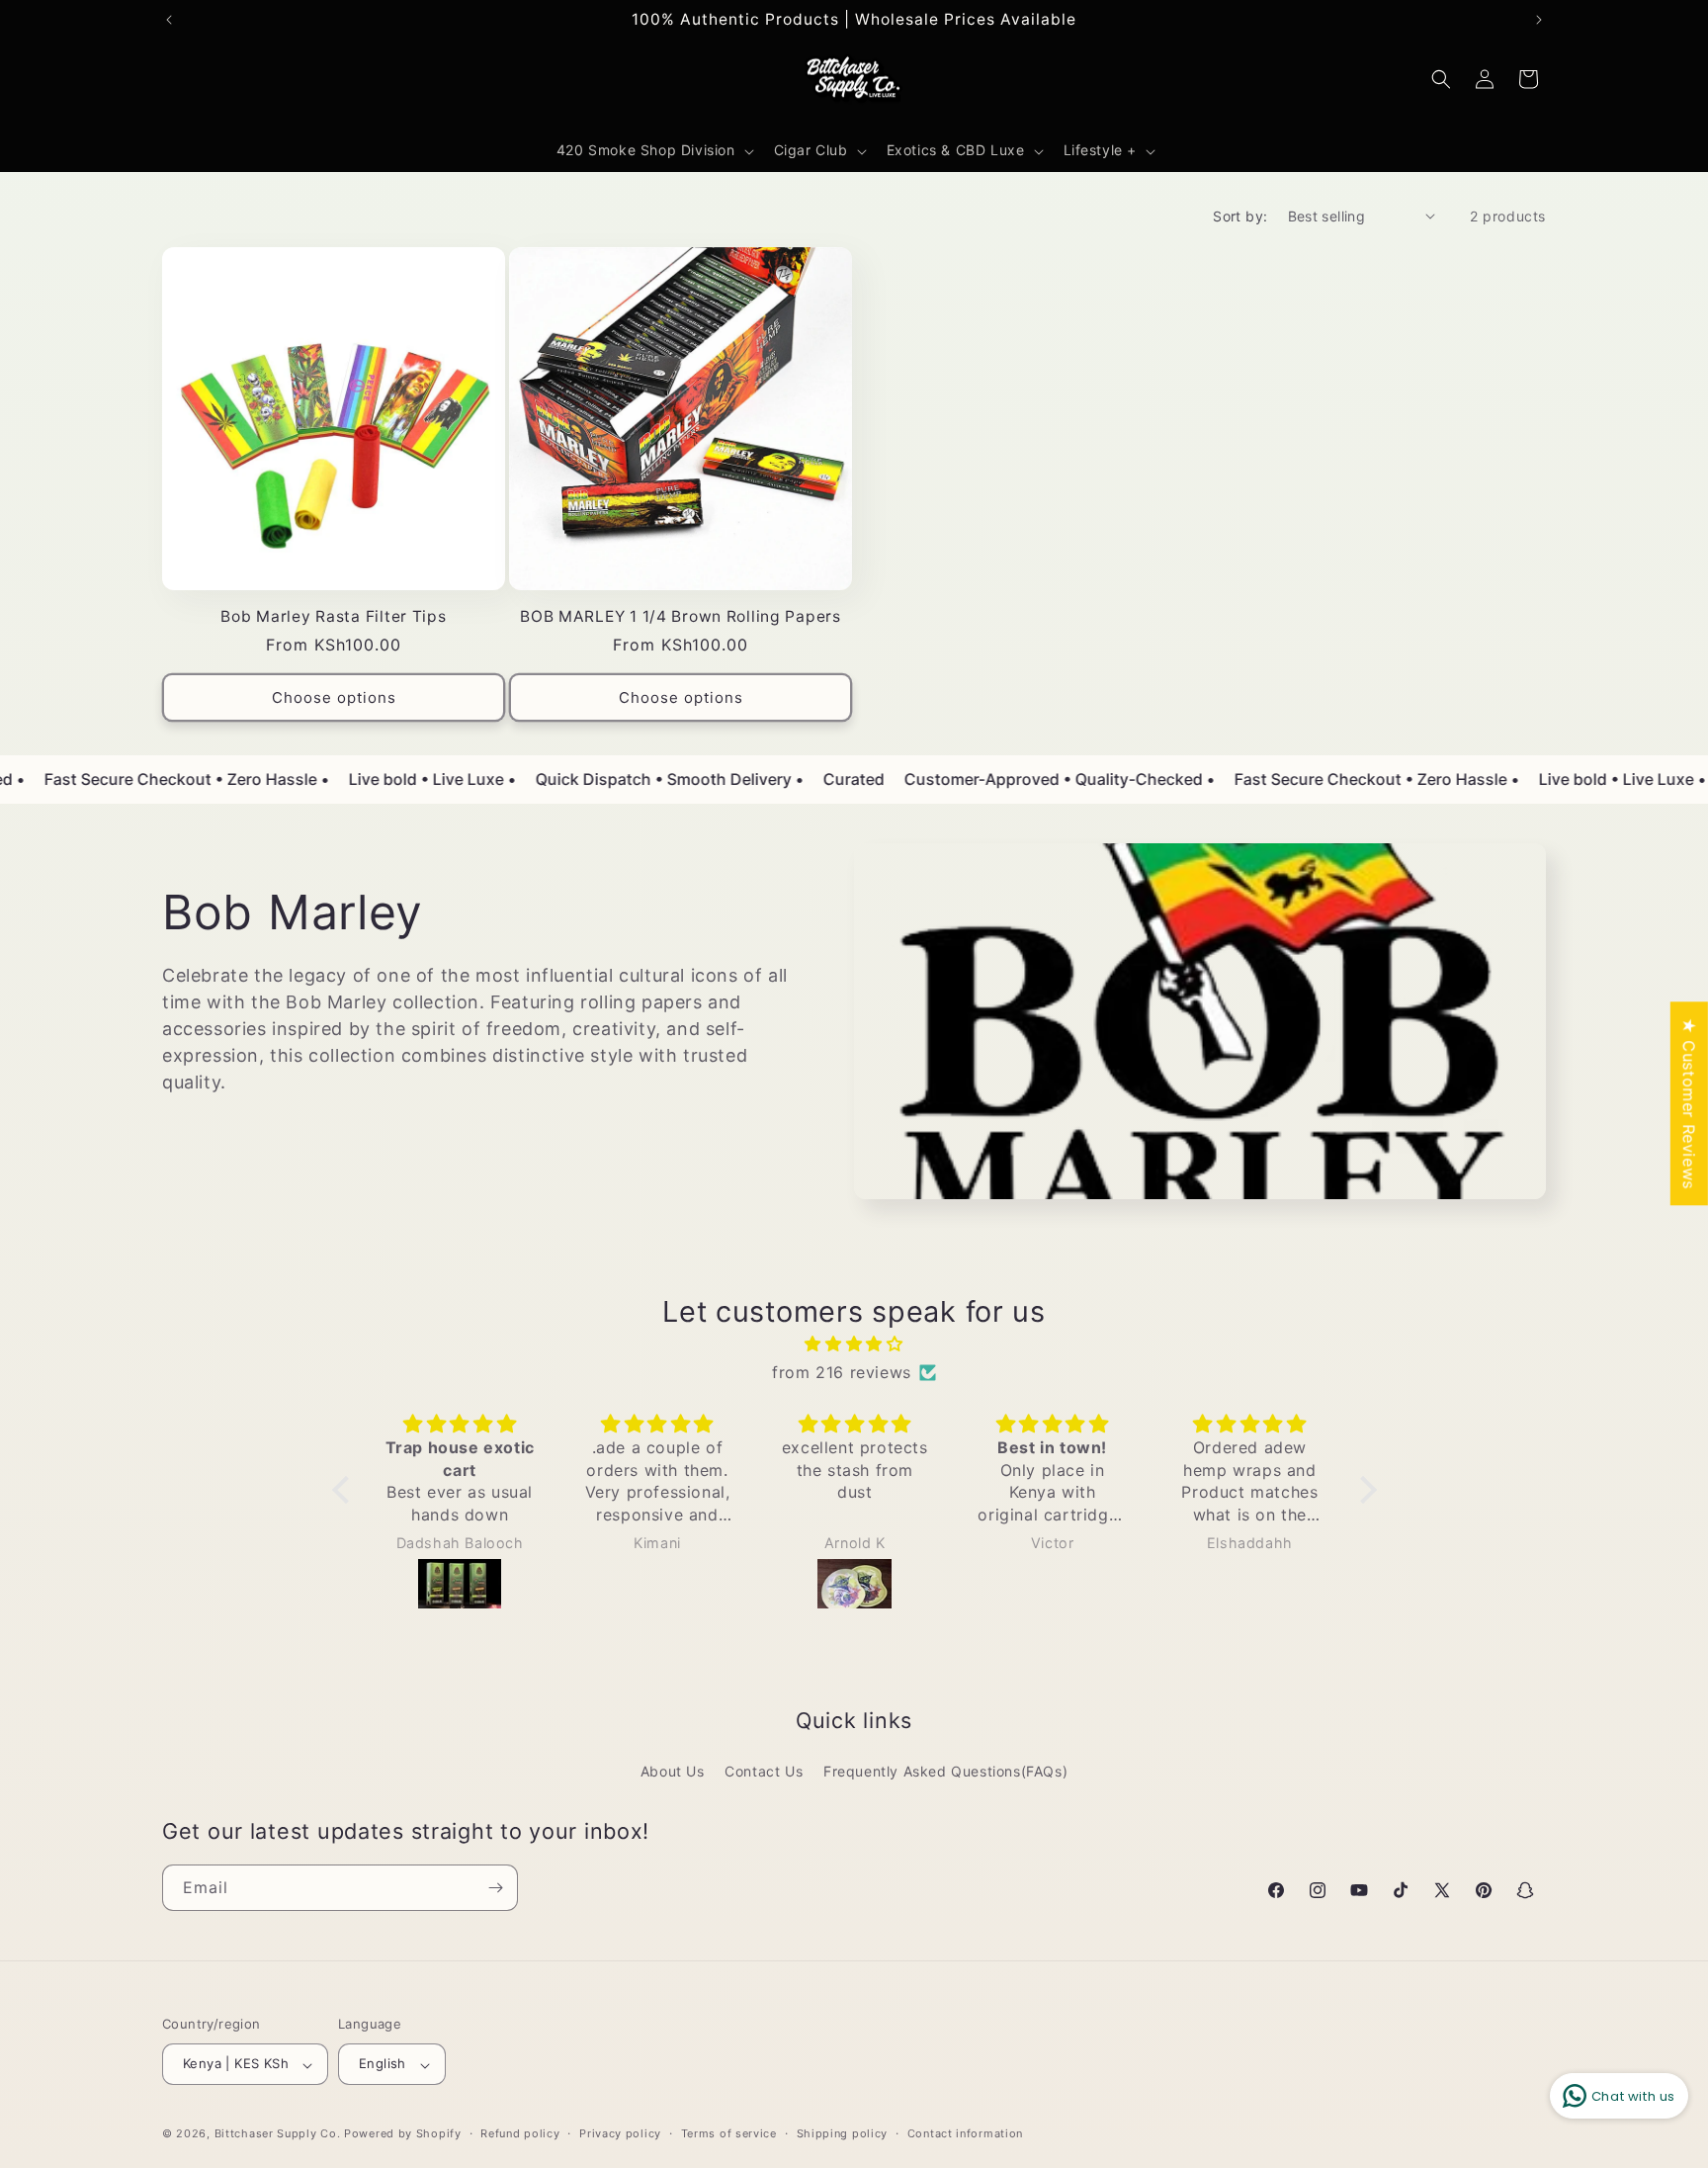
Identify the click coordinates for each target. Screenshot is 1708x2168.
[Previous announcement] (169, 20)
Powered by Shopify (403, 2134)
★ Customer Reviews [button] (1689, 1103)
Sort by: (1240, 216)
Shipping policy (843, 2133)
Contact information (965, 2133)
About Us (673, 1771)
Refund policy (520, 2133)
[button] (653, 150)
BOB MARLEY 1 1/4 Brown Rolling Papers (681, 616)
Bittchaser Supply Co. (278, 2134)
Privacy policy (620, 2133)
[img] (854, 1344)
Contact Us (764, 1771)
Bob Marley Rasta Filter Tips (333, 616)
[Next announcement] (1539, 20)
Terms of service (729, 2133)
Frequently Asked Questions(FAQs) (945, 1771)
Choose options (334, 697)
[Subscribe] (495, 1888)
